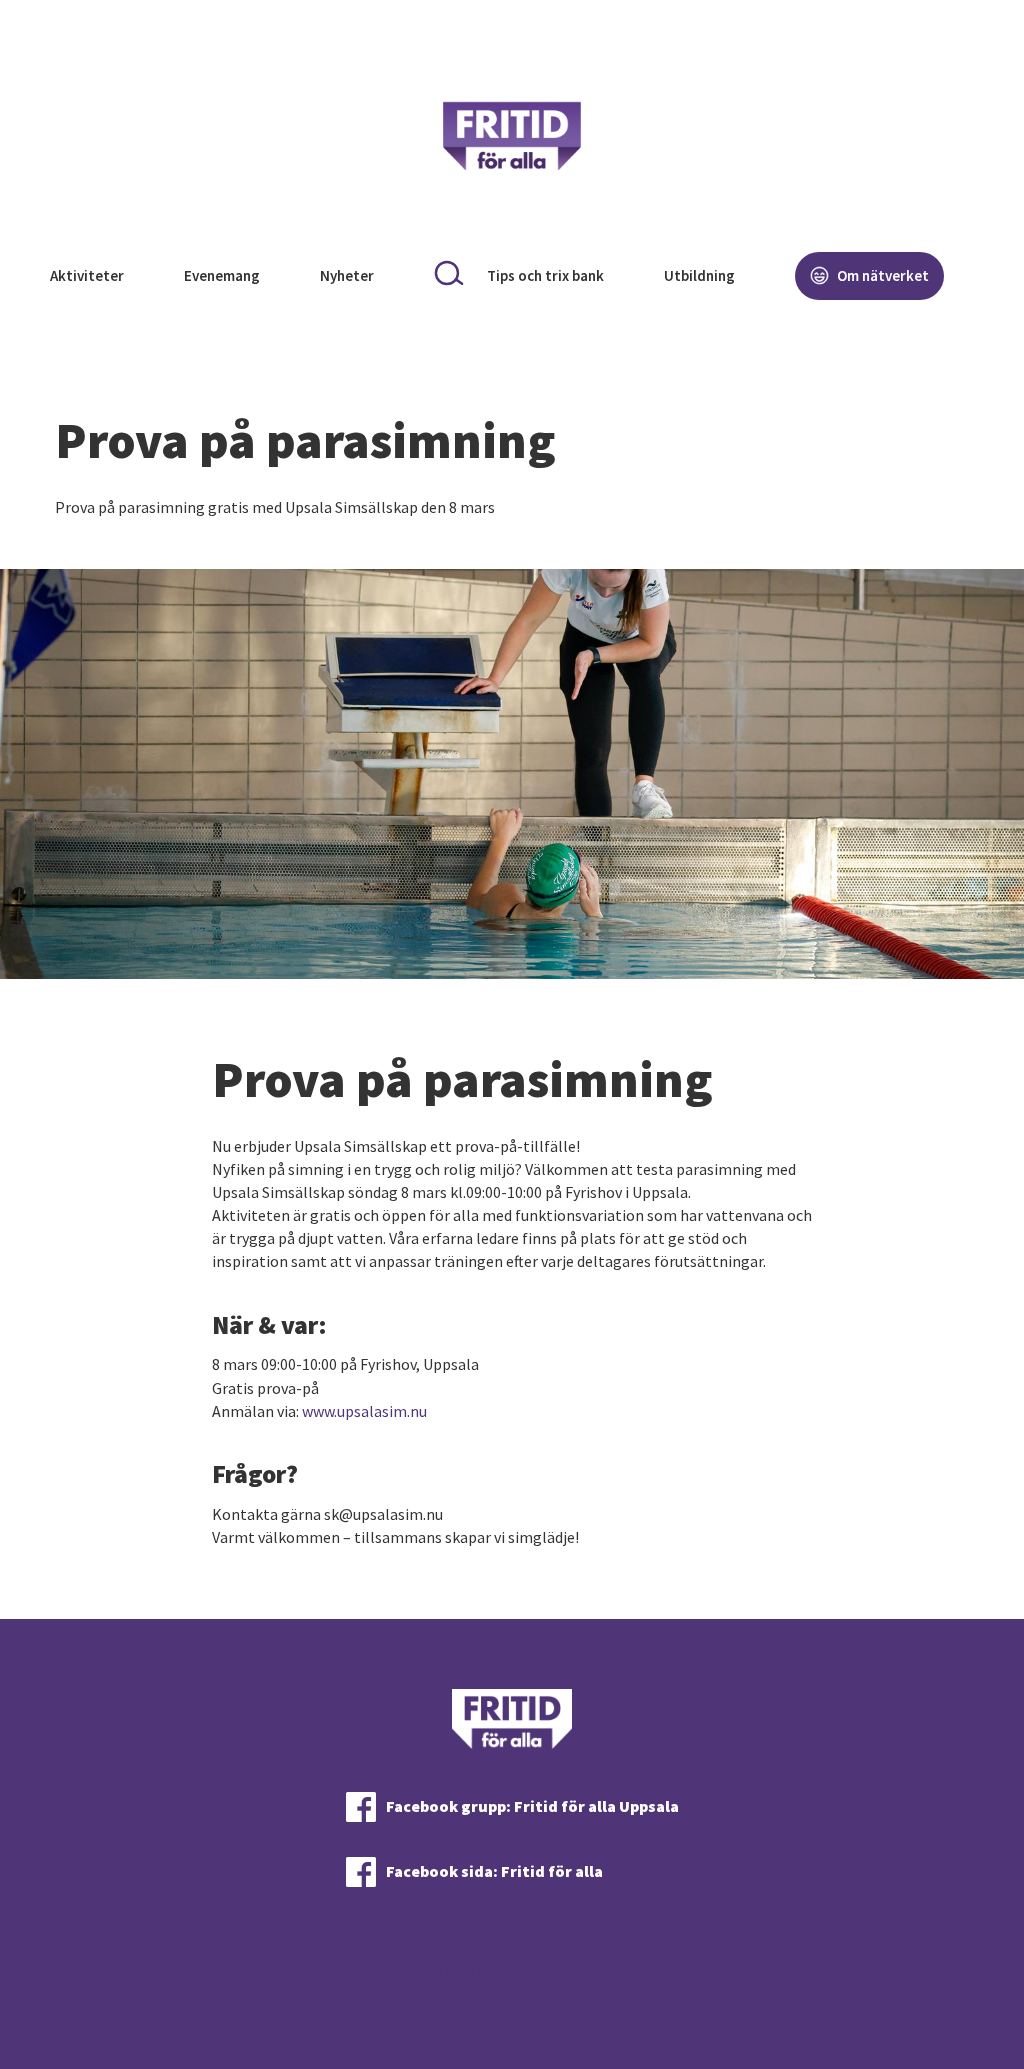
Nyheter (347, 275)
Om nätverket (881, 275)
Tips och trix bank (545, 275)
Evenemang (222, 275)
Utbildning (699, 275)
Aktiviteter (87, 275)
